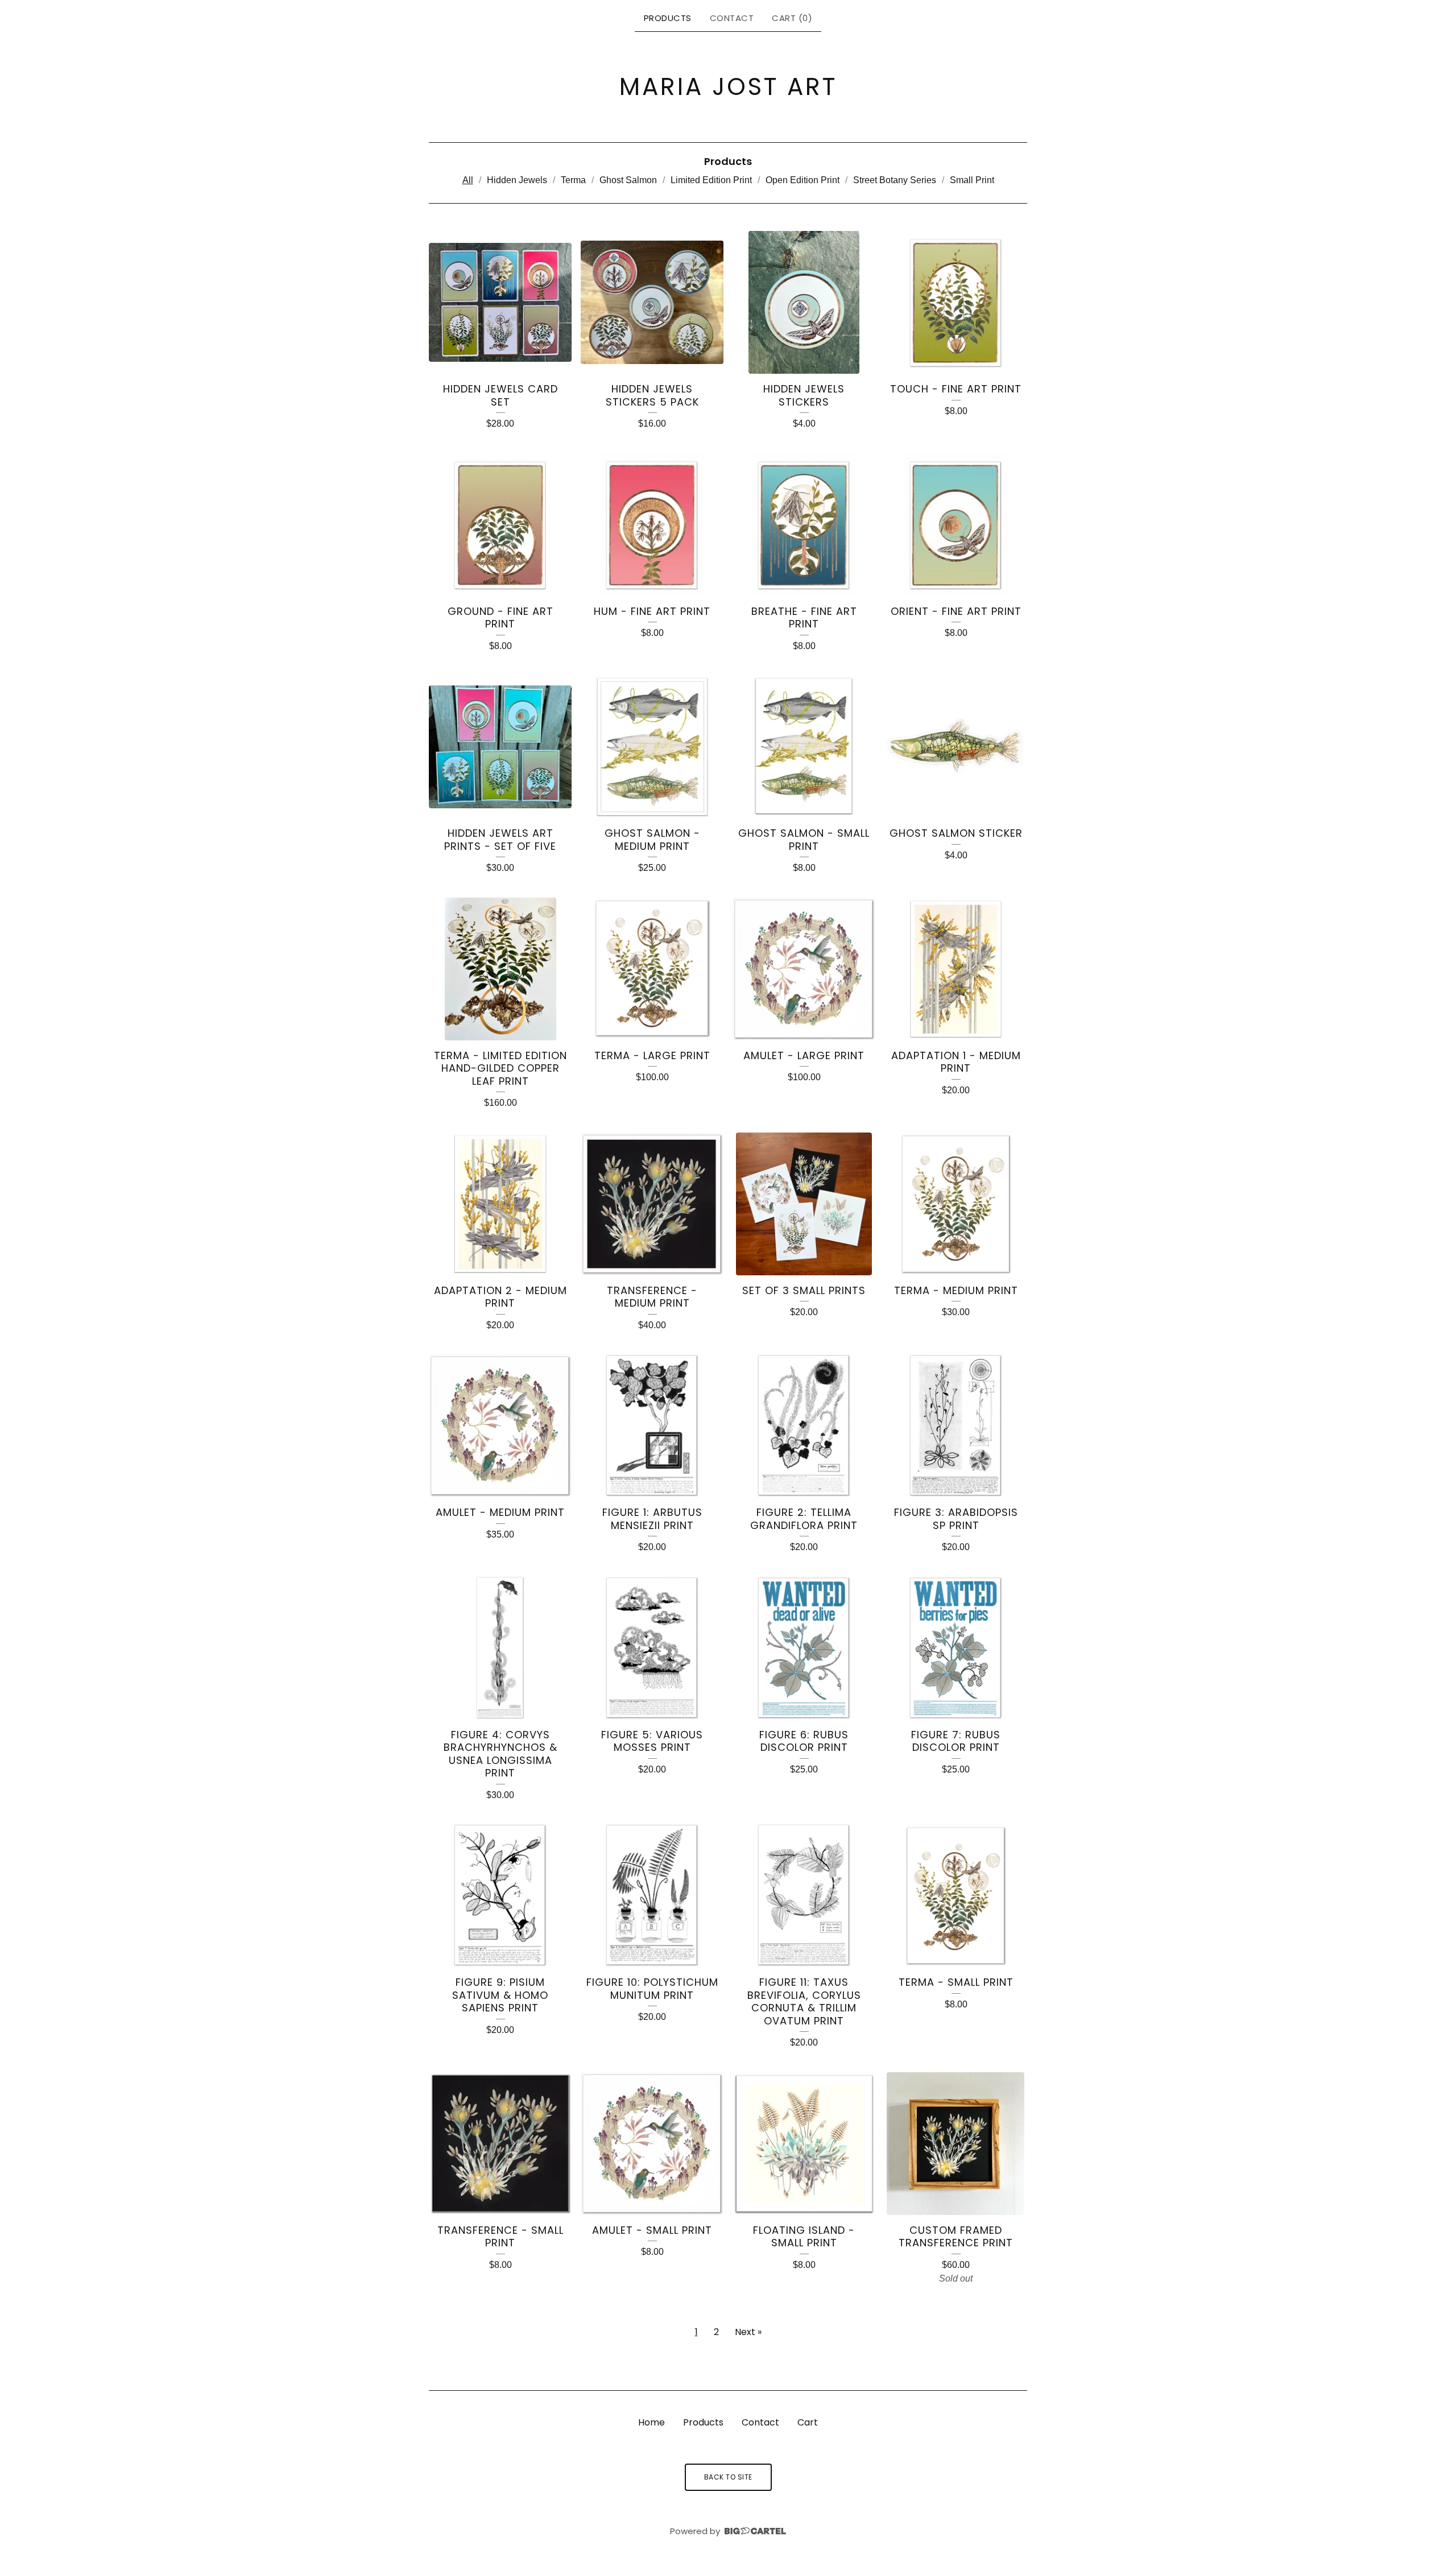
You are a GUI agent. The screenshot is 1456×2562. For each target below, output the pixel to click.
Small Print (972, 180)
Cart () (792, 18)
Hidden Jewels (517, 180)
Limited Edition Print (711, 180)
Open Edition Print (803, 180)
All (468, 180)
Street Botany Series (895, 180)
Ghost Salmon (628, 180)
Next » (748, 2332)
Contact (732, 18)
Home (652, 2422)
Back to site (728, 2477)
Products (668, 18)
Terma (573, 180)
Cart (808, 2422)
